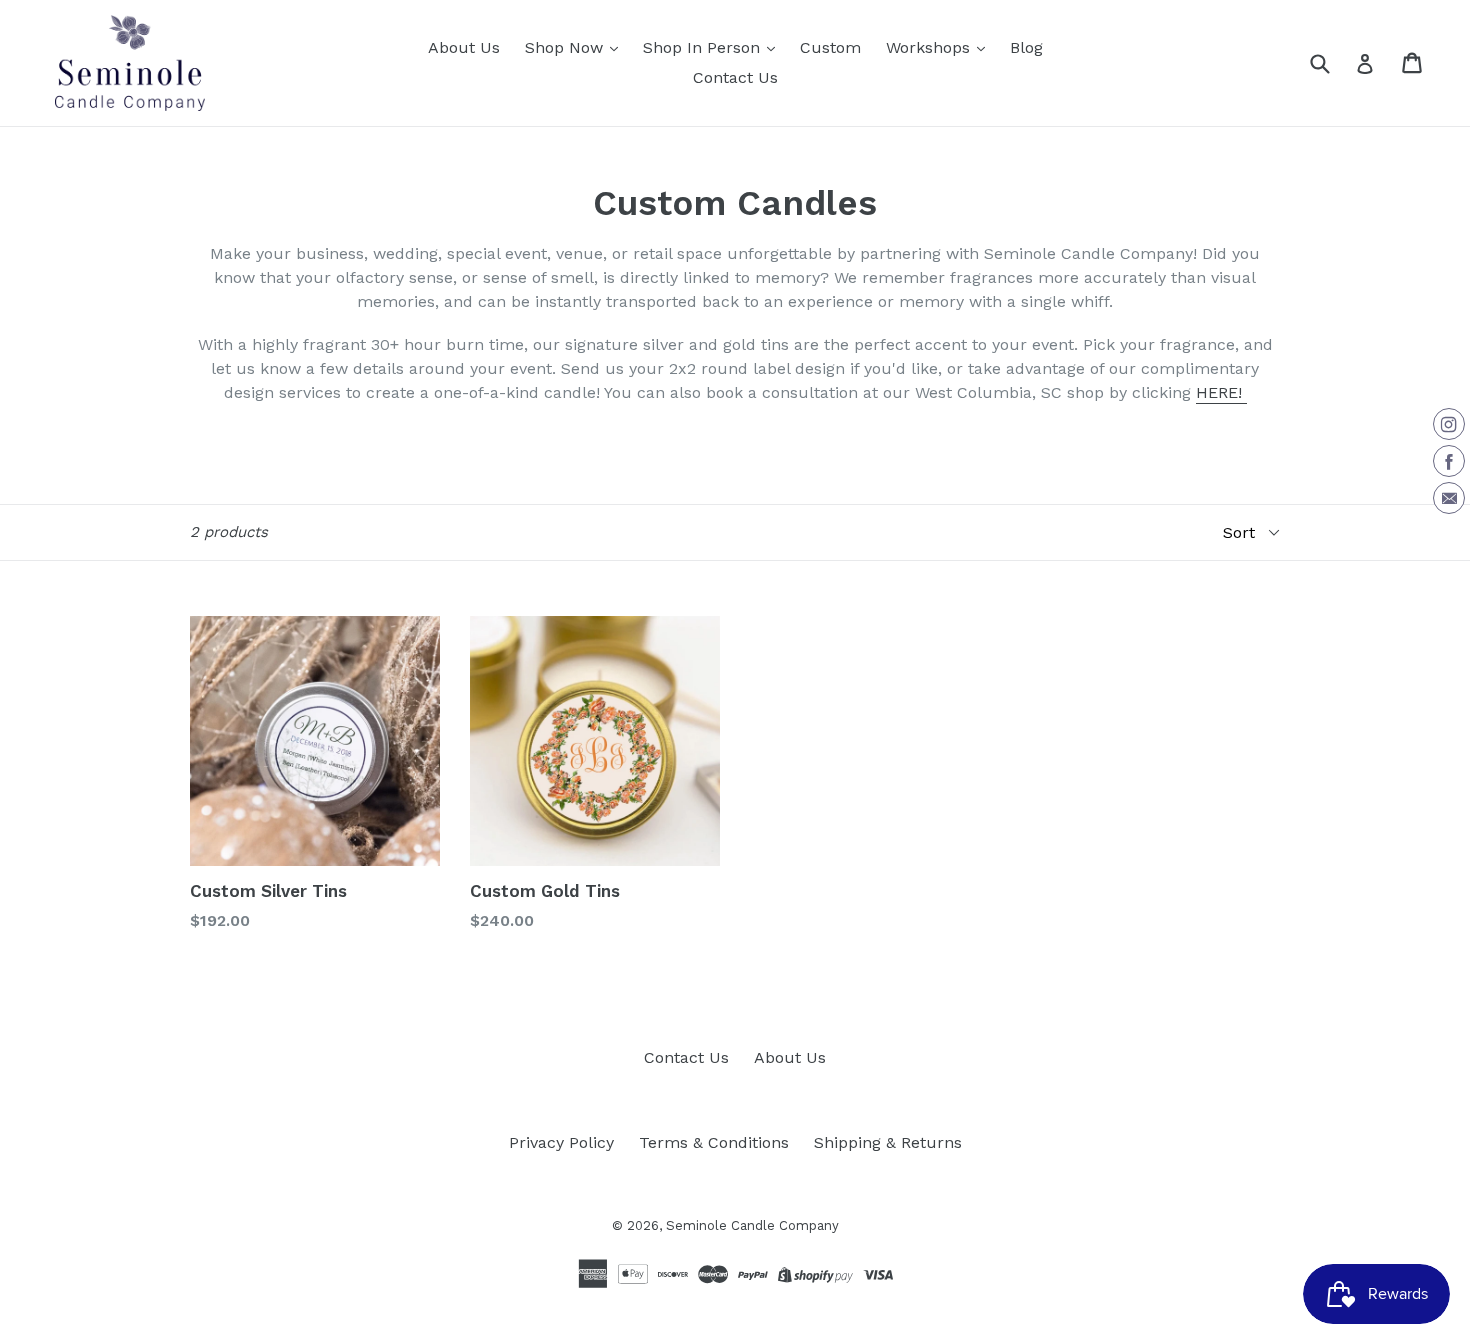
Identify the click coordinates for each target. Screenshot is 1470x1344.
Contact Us (735, 77)
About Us (464, 47)
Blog (1026, 47)
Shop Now (566, 47)
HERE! (1221, 392)
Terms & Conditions (714, 1142)
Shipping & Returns (888, 1142)
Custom (830, 47)
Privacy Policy (561, 1142)
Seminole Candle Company (752, 1225)
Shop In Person (704, 47)
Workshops (930, 47)
